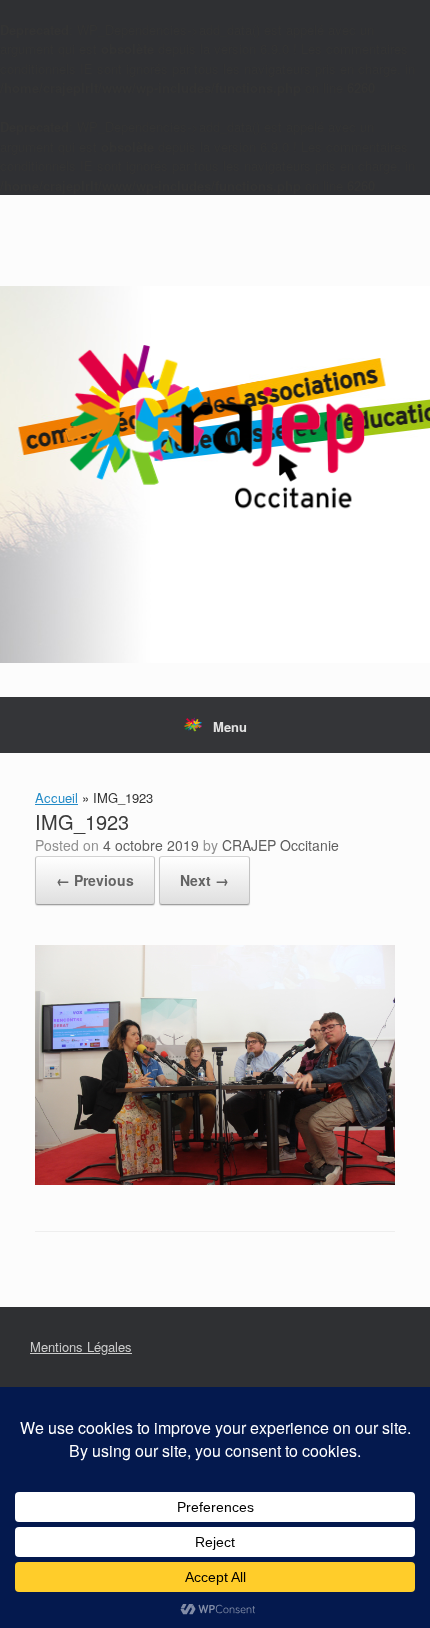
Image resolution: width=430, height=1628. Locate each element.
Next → (204, 880)
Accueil (56, 797)
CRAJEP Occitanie (280, 845)
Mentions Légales (81, 1346)
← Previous (95, 880)
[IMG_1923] (215, 1179)
